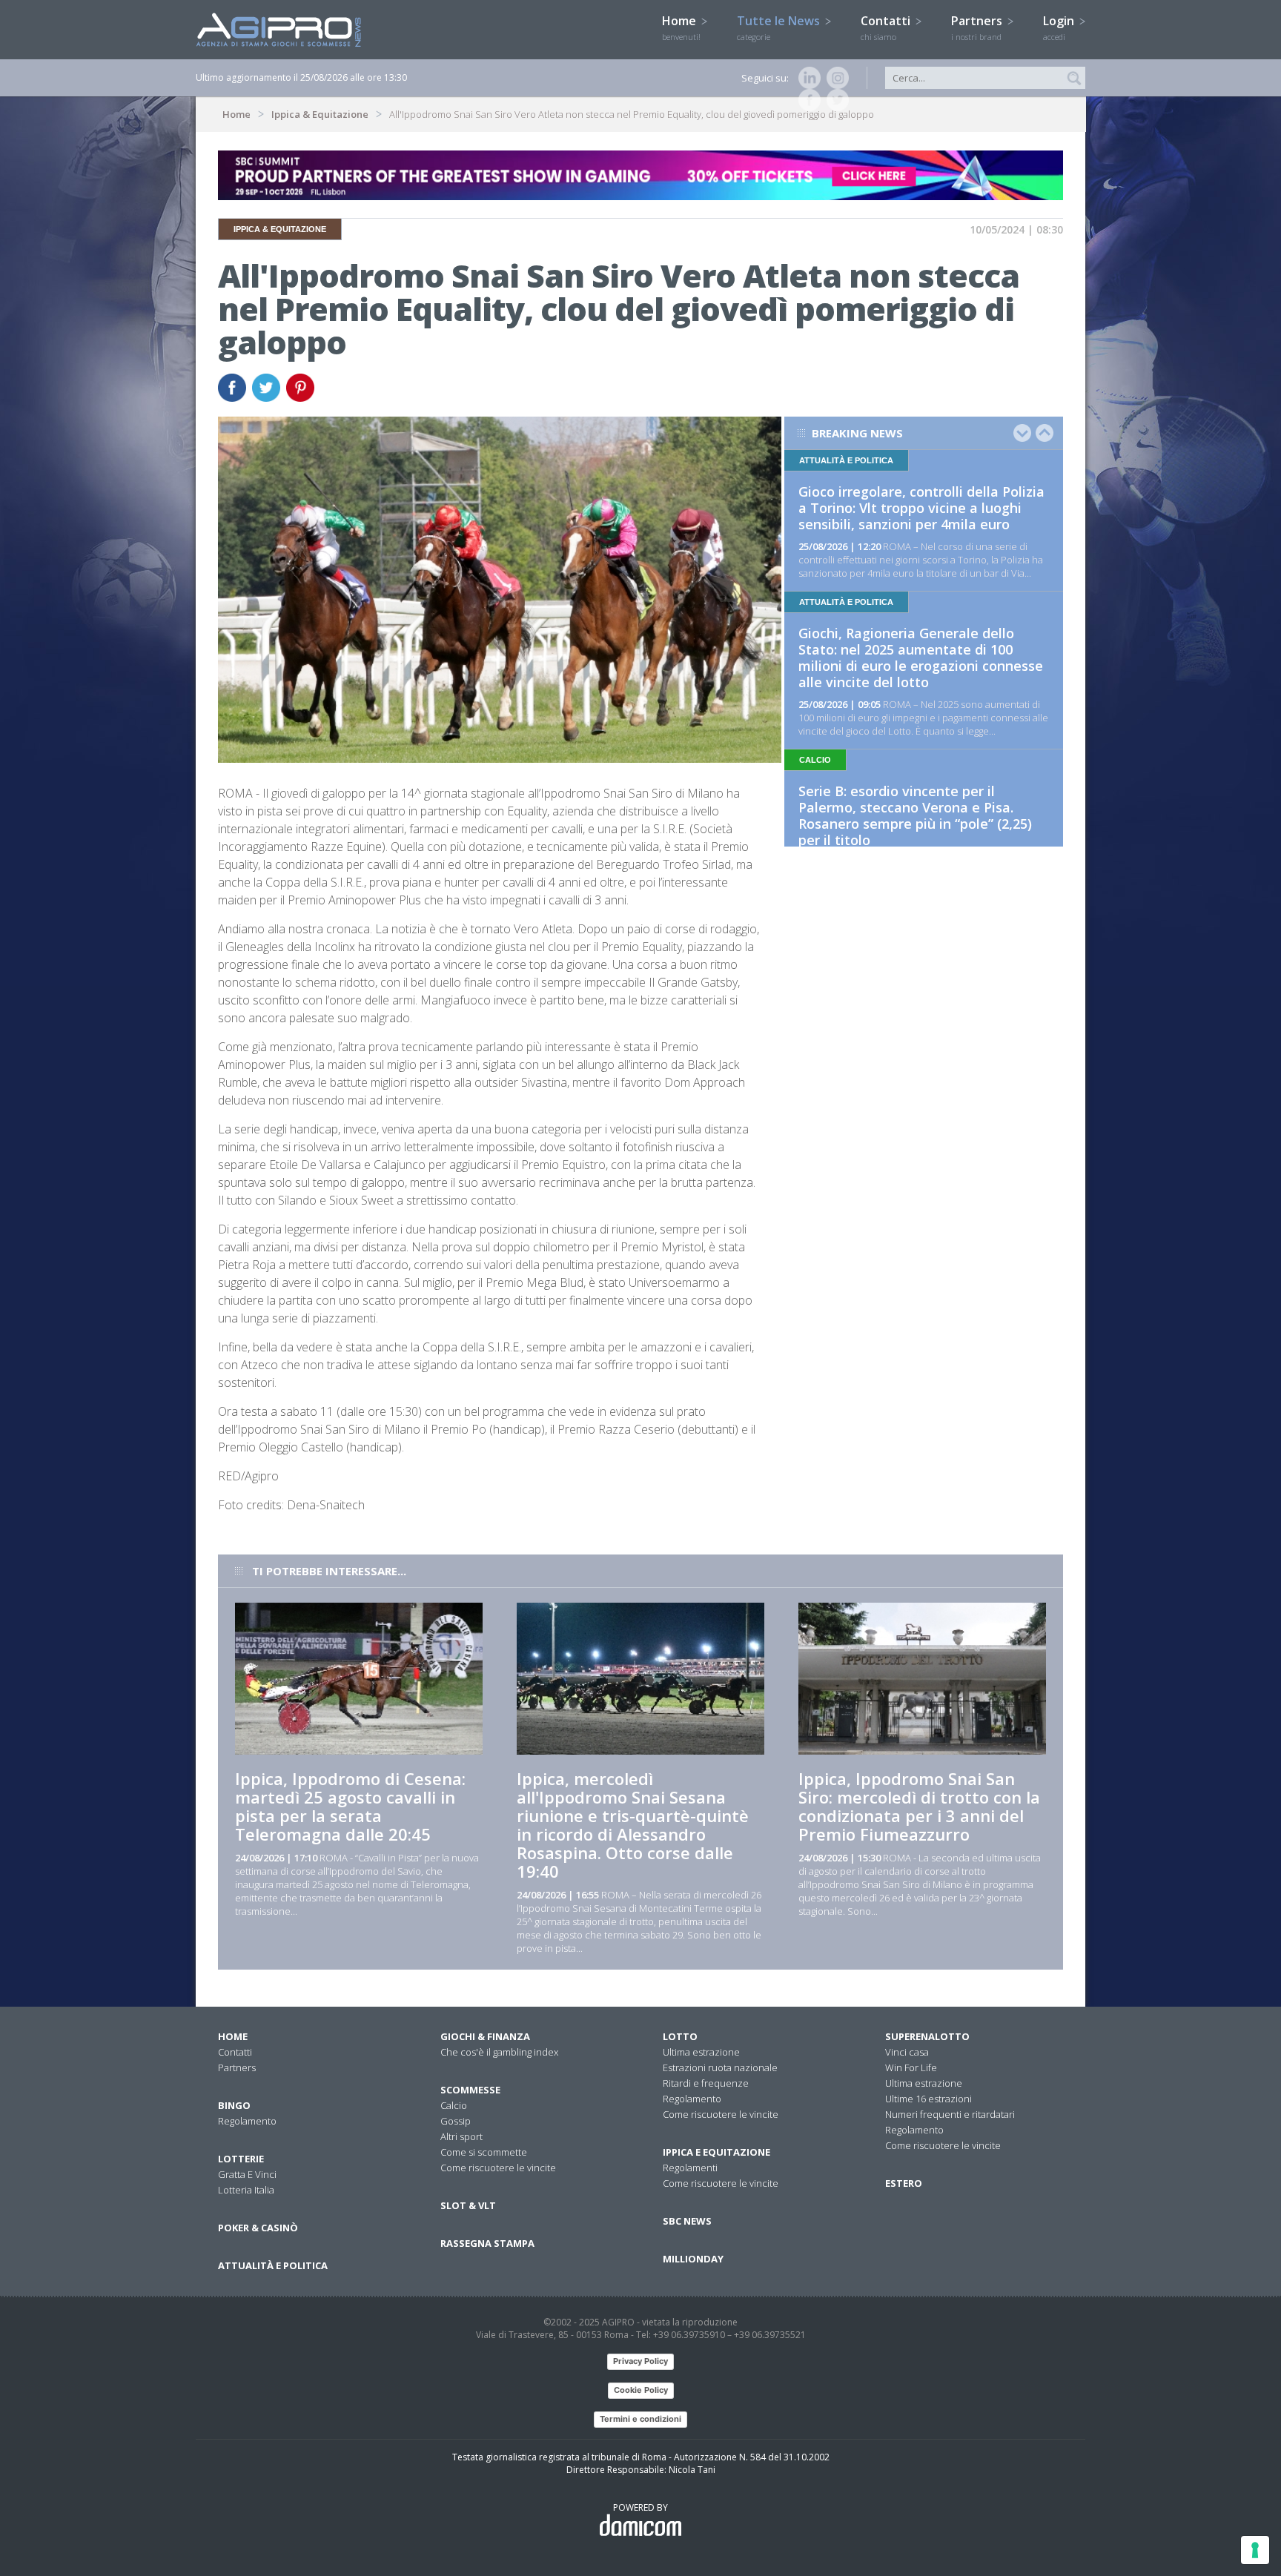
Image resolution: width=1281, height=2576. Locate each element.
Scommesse (470, 2090)
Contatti (887, 27)
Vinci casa (907, 2052)
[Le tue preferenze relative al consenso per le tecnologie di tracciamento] (1255, 2550)
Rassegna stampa (487, 2243)
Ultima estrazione (701, 2052)
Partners (978, 27)
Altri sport (461, 2136)
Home (681, 27)
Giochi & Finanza (485, 2036)
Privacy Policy (640, 2361)
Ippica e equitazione (716, 2152)
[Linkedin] (807, 78)
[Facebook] (807, 100)
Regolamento (247, 2121)
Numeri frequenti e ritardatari (950, 2114)
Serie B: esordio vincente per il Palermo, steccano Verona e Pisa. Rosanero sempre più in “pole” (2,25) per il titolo (915, 815)
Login (1060, 27)
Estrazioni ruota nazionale (720, 2067)
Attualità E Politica (273, 2265)
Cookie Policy (641, 2390)
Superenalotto (927, 2036)
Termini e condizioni (640, 2419)
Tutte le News (780, 27)
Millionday (693, 2259)
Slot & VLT (468, 2205)
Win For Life (911, 2067)
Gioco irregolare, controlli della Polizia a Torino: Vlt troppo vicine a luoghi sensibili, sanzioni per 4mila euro (921, 508)
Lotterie (241, 2159)
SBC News (687, 2221)
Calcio (454, 2105)
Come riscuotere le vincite (498, 2168)
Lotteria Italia (246, 2190)
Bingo (234, 2105)
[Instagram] (835, 78)
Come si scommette (484, 2152)
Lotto (680, 2036)
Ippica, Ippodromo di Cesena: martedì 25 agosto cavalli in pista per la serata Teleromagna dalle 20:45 (350, 1806)
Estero (904, 2183)
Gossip (456, 2121)
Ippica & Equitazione (320, 114)
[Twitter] (835, 100)
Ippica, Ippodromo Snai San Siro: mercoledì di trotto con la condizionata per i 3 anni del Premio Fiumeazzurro (919, 1806)
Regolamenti (690, 2168)
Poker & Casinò (258, 2228)
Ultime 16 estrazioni (929, 2099)
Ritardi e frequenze (706, 2083)
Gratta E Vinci (247, 2174)
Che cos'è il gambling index (499, 2052)
